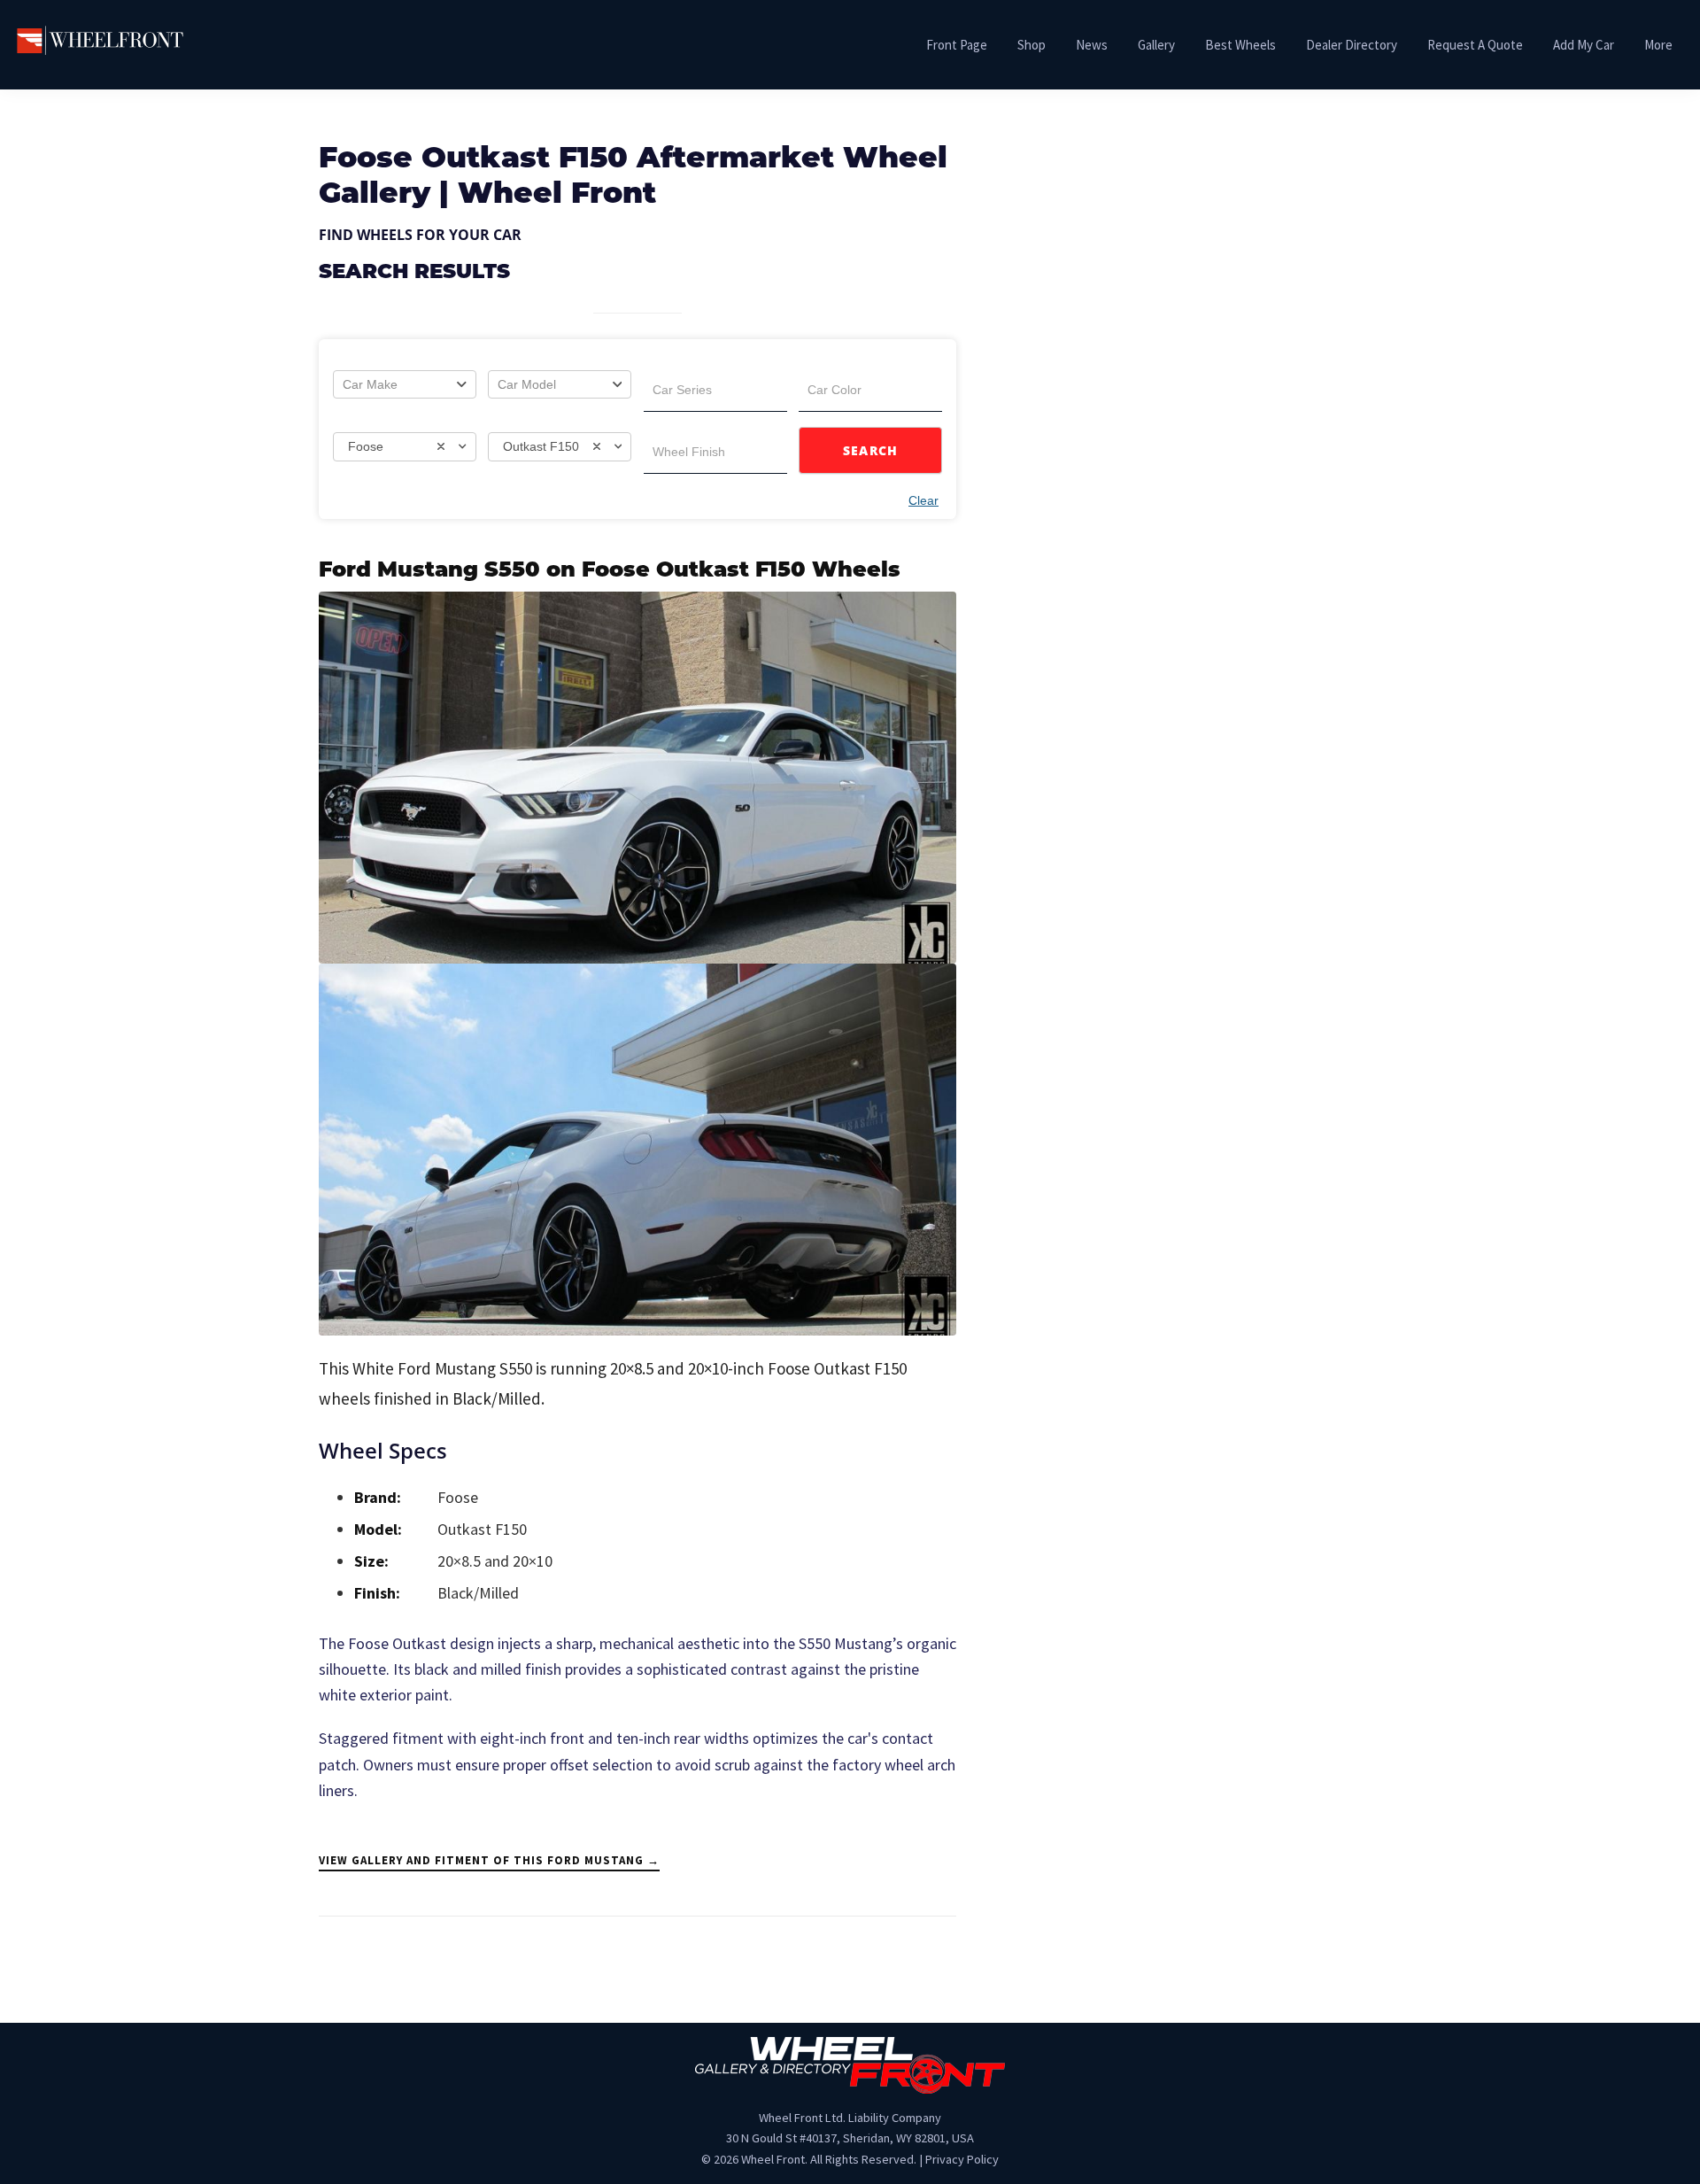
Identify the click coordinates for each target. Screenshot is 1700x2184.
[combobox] (405, 384)
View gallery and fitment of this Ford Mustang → (489, 1860)
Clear (923, 500)
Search (871, 450)
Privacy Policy (962, 2159)
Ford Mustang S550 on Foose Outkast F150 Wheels (610, 571)
